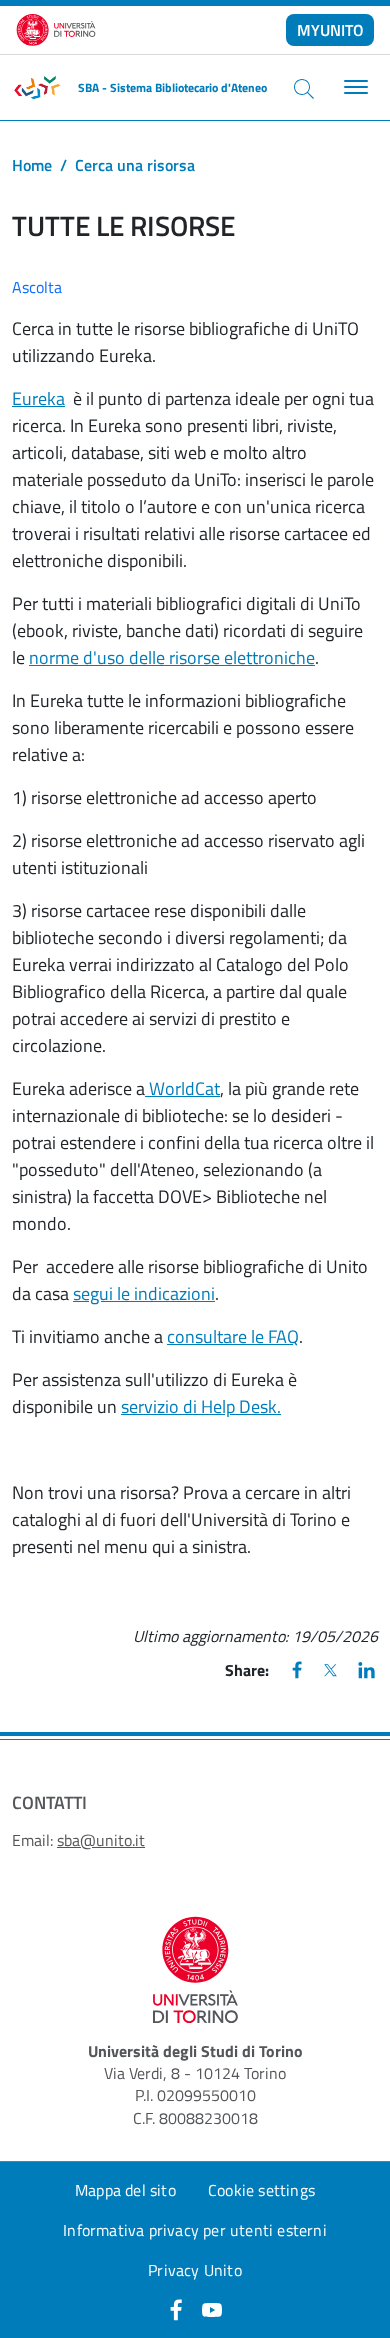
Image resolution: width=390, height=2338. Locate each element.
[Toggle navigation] (353, 87)
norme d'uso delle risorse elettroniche (172, 657)
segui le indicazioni (144, 1293)
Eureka (38, 398)
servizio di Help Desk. (201, 1406)
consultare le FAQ (233, 1336)
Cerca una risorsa (135, 165)
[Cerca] (304, 88)
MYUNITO (330, 30)
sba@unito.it (101, 1840)
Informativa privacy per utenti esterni (195, 2230)
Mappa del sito (125, 2190)
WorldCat (182, 1088)
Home (32, 165)
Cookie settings (261, 2190)
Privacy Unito (195, 2270)
